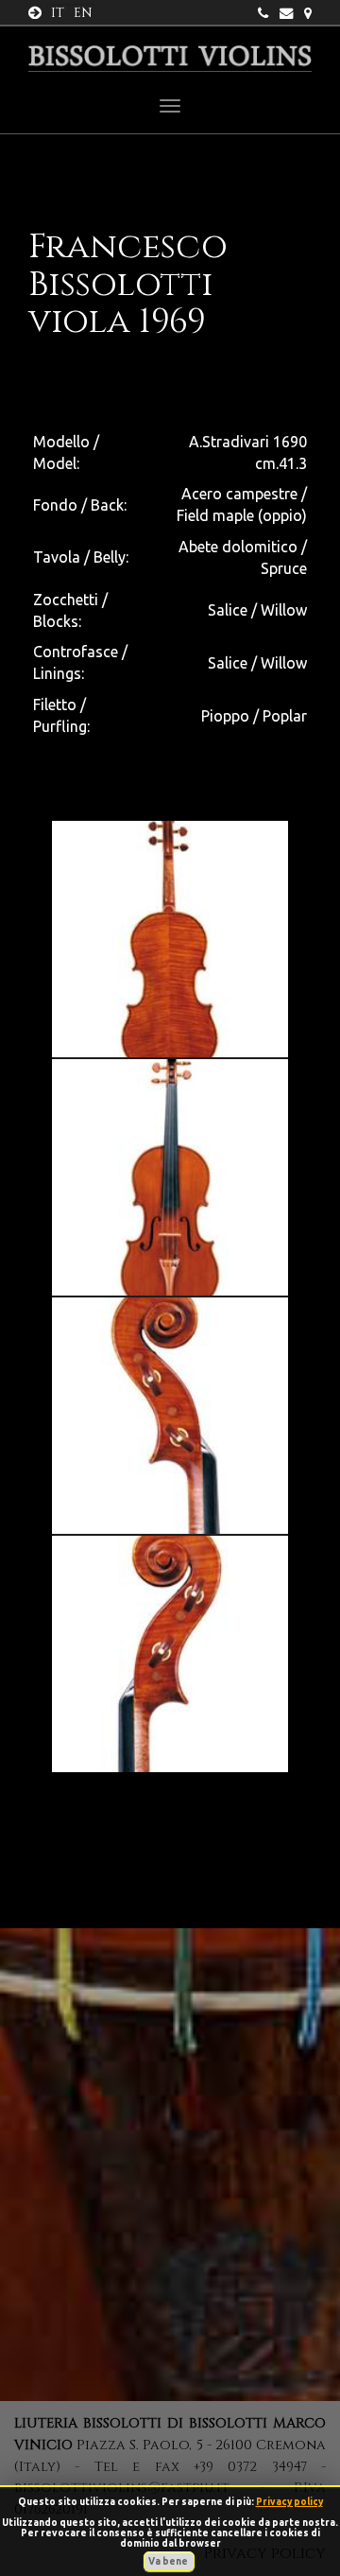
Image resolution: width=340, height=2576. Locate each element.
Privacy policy (289, 2502)
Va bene (169, 2561)
